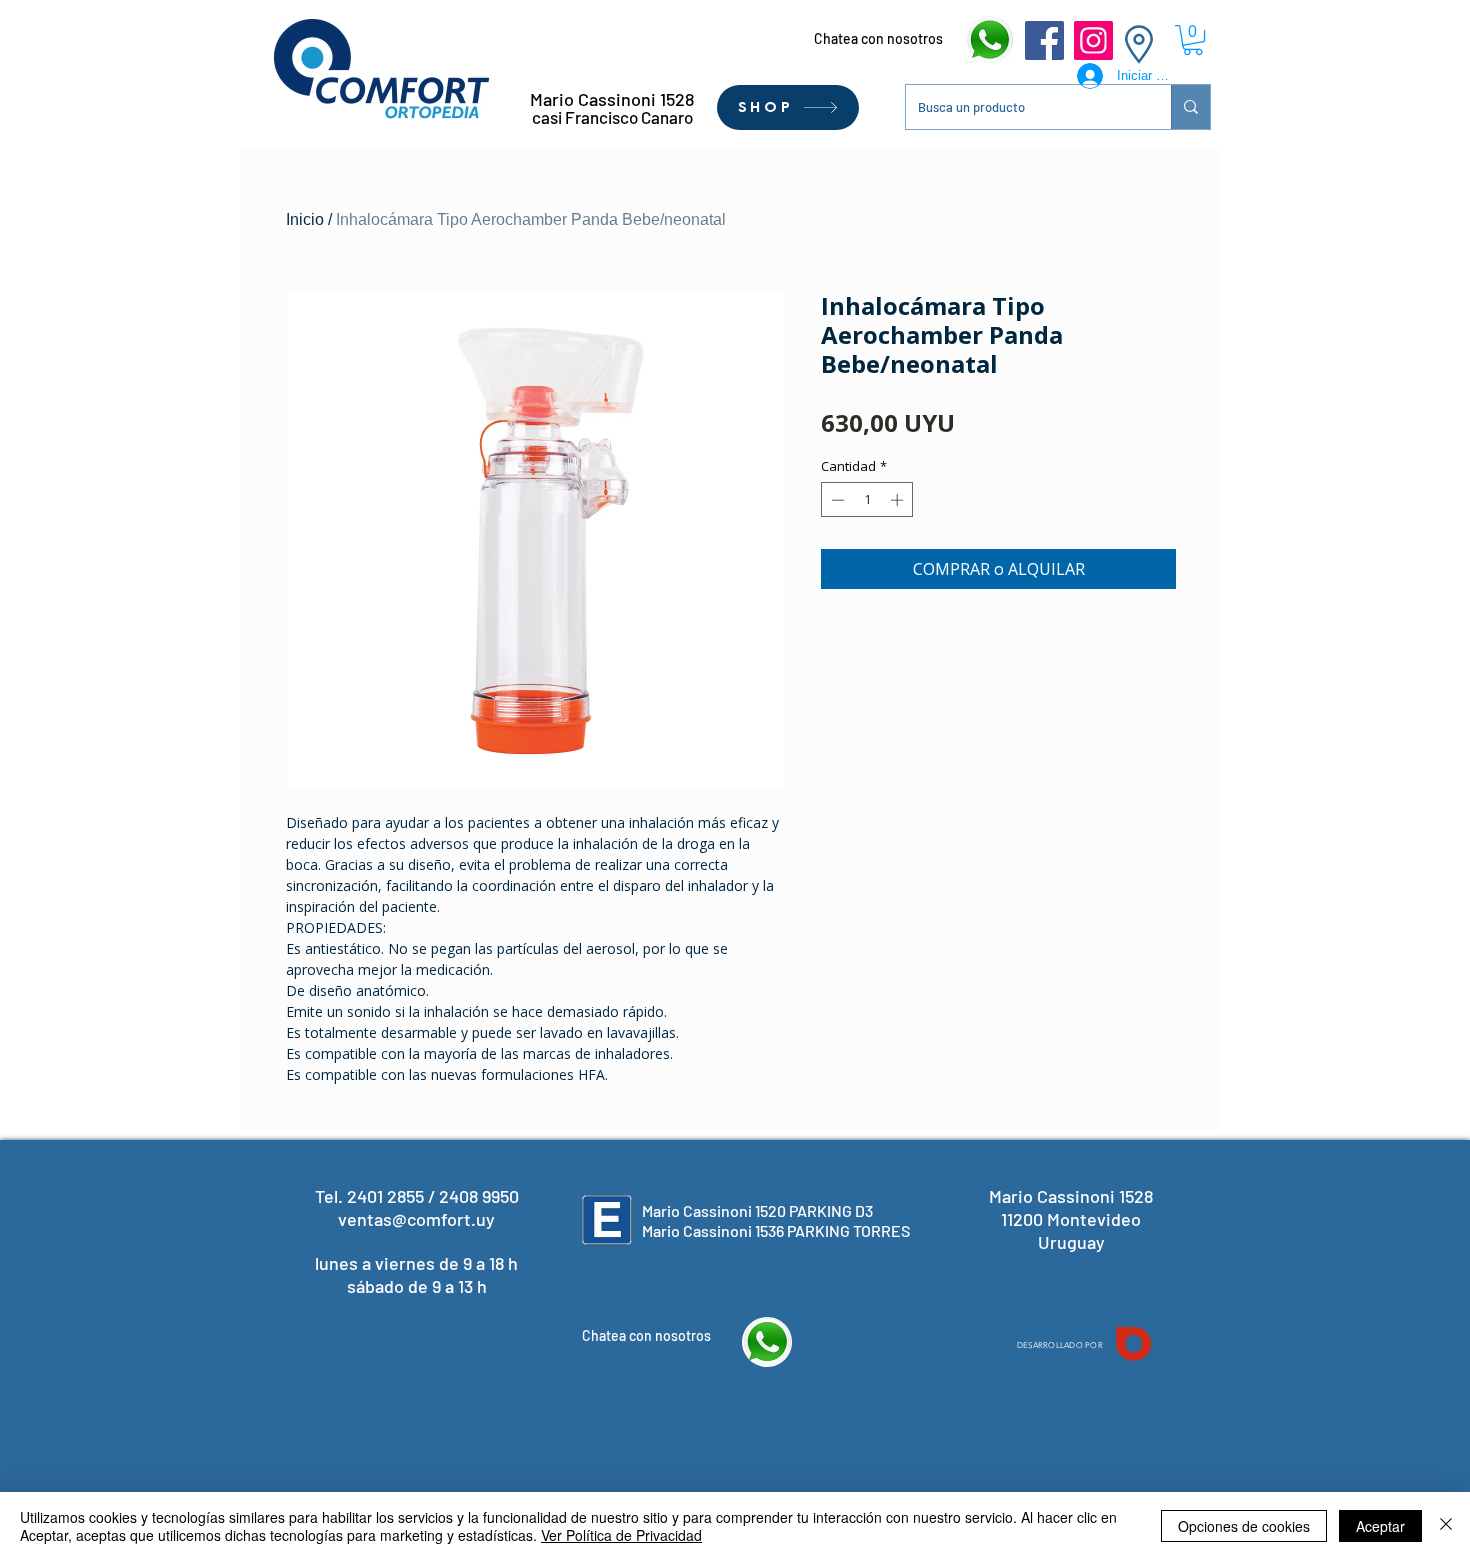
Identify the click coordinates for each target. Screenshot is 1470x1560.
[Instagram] (1093, 40)
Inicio (305, 219)
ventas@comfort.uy (416, 1219)
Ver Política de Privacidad (621, 1535)
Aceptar (1380, 1526)
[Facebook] (1044, 40)
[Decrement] (836, 500)
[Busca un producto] (1190, 107)
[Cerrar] (1446, 1526)
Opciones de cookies (1244, 1526)
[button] (1193, 40)
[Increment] (899, 500)
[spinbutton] (867, 500)
